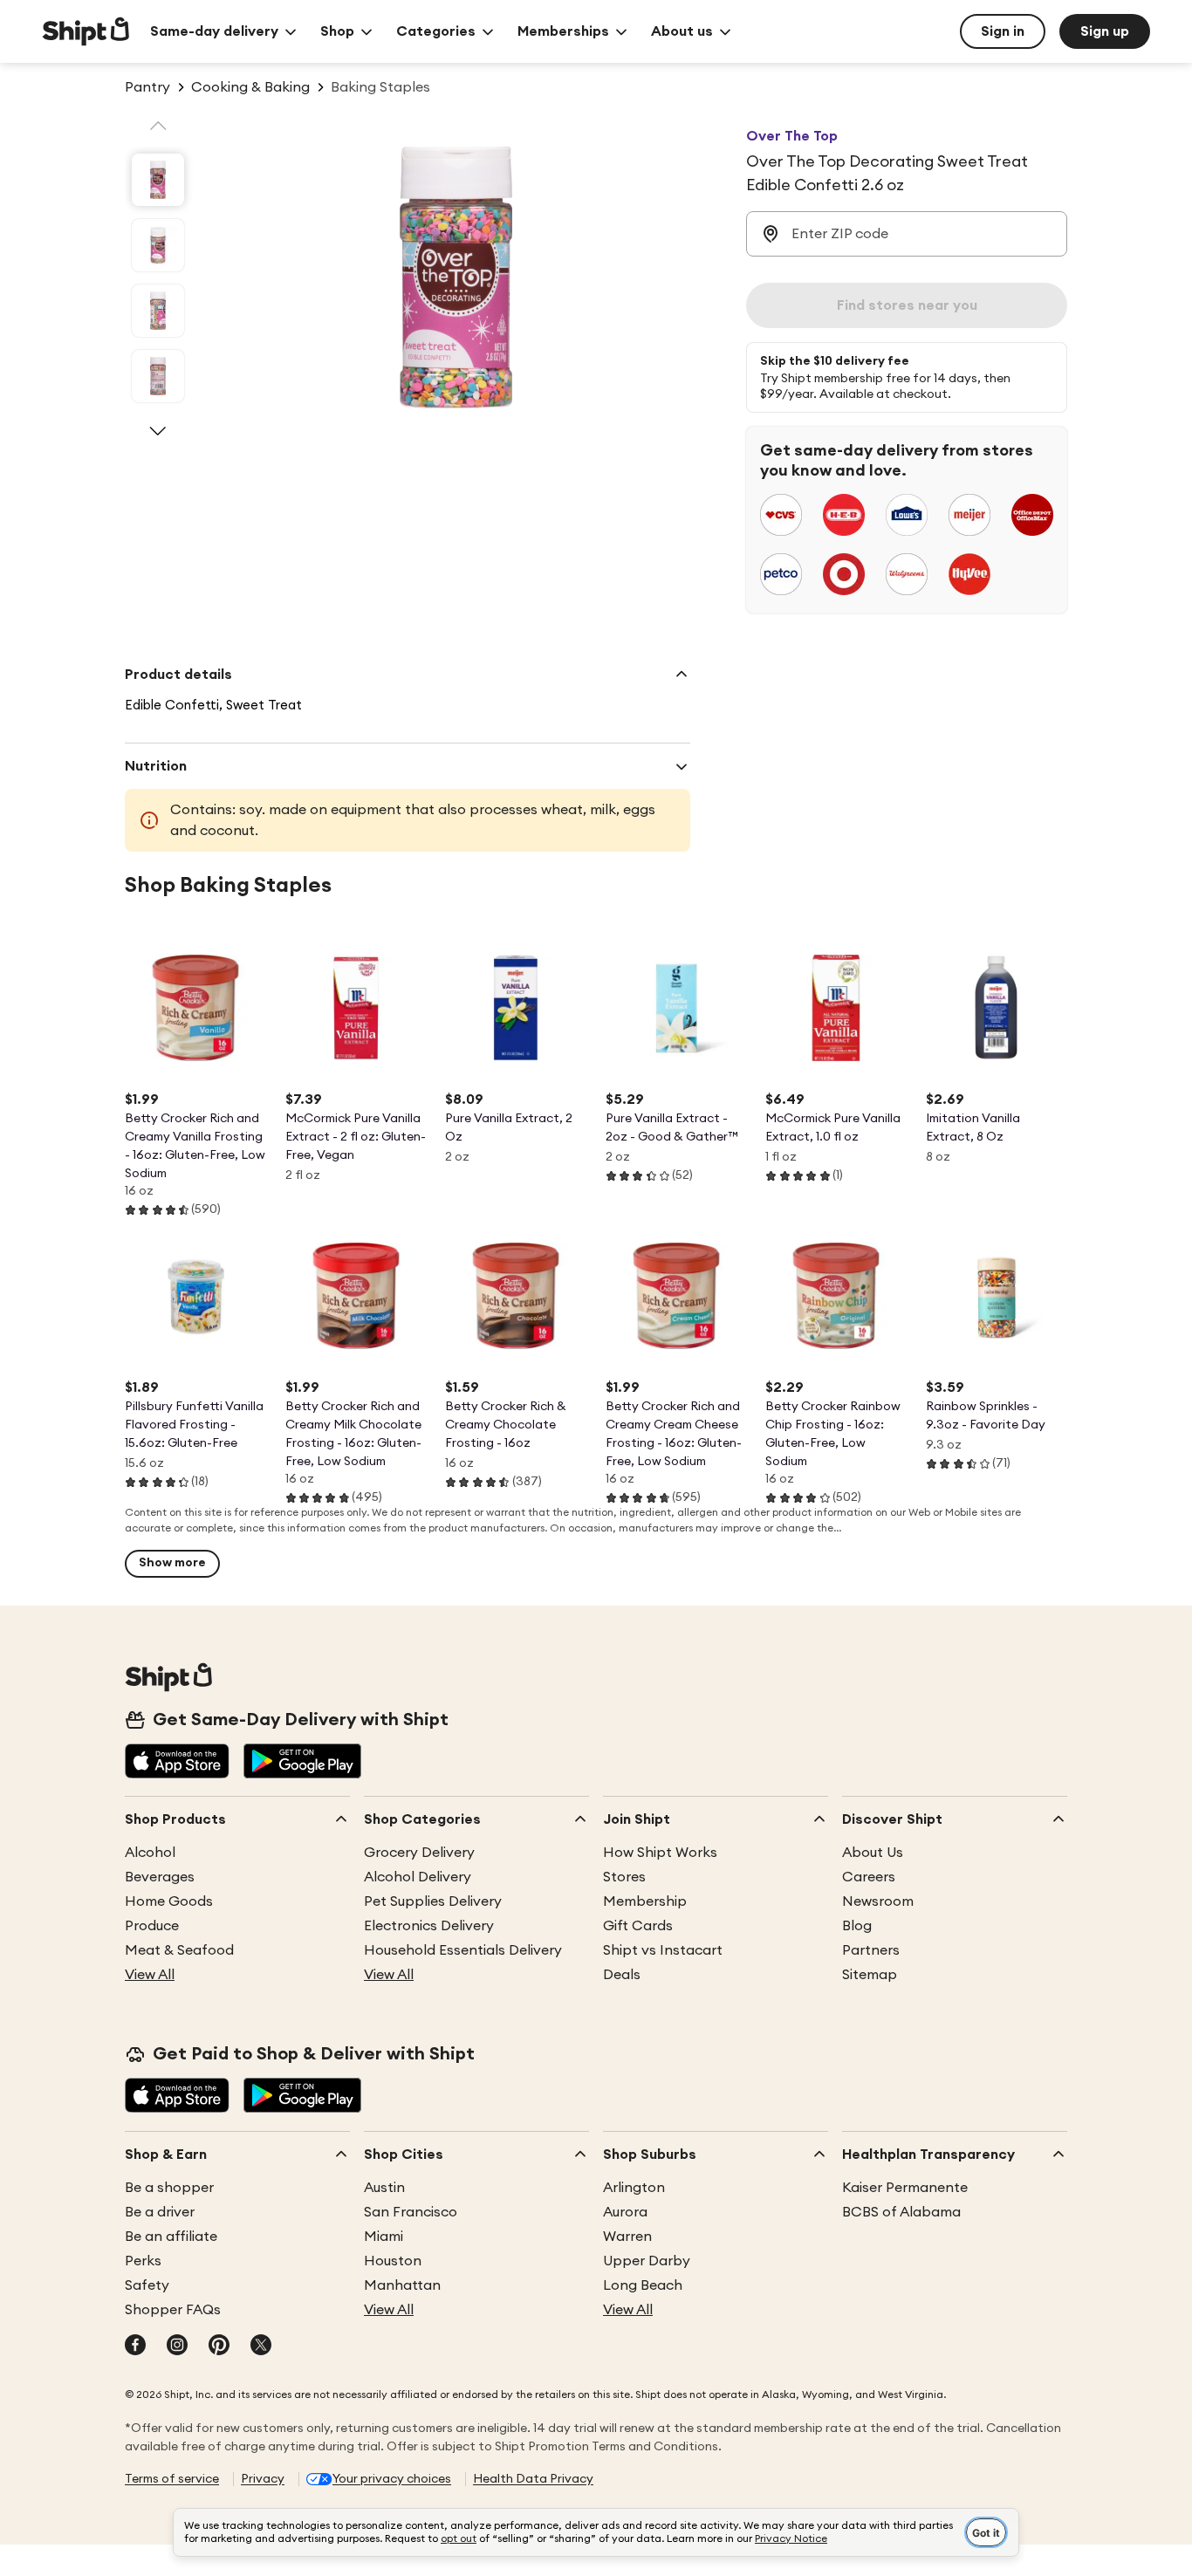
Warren (627, 2237)
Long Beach (643, 2285)
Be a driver (160, 2212)
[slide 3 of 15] (158, 311)
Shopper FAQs (173, 2310)
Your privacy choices (392, 2479)
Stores (624, 1877)
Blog (857, 1926)
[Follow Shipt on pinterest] (219, 2346)
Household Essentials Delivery (463, 1950)
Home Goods (169, 1901)
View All (150, 1975)
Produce (152, 1926)
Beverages (160, 1877)
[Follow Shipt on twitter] (261, 2346)
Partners (871, 1950)
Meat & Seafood (179, 1950)
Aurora (625, 2212)
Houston (393, 2261)
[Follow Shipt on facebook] (135, 2346)
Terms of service (172, 2479)
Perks (143, 2261)
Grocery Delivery (419, 1853)
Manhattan (402, 2285)
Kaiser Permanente (905, 2188)
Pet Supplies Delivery (433, 1901)
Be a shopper (169, 2188)
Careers (869, 1877)
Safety (147, 2285)
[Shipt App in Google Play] (302, 1763)
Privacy (263, 2479)
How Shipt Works (660, 1853)
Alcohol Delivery (418, 1877)
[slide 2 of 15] (158, 245)
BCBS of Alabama (901, 2212)
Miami (384, 2237)
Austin (384, 2188)
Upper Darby (647, 2261)
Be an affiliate (171, 2237)
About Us (873, 1853)
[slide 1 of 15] (158, 180)
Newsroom (878, 1901)
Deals (622, 1975)
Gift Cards (638, 1926)
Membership (645, 1901)
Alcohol (150, 1853)
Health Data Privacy (533, 2479)
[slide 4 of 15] (158, 376)
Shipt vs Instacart (663, 1950)
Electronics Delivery (429, 1926)
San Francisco (411, 2212)
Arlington (634, 2188)
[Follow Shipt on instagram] (177, 2346)
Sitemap (870, 1975)
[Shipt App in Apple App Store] (177, 1763)
